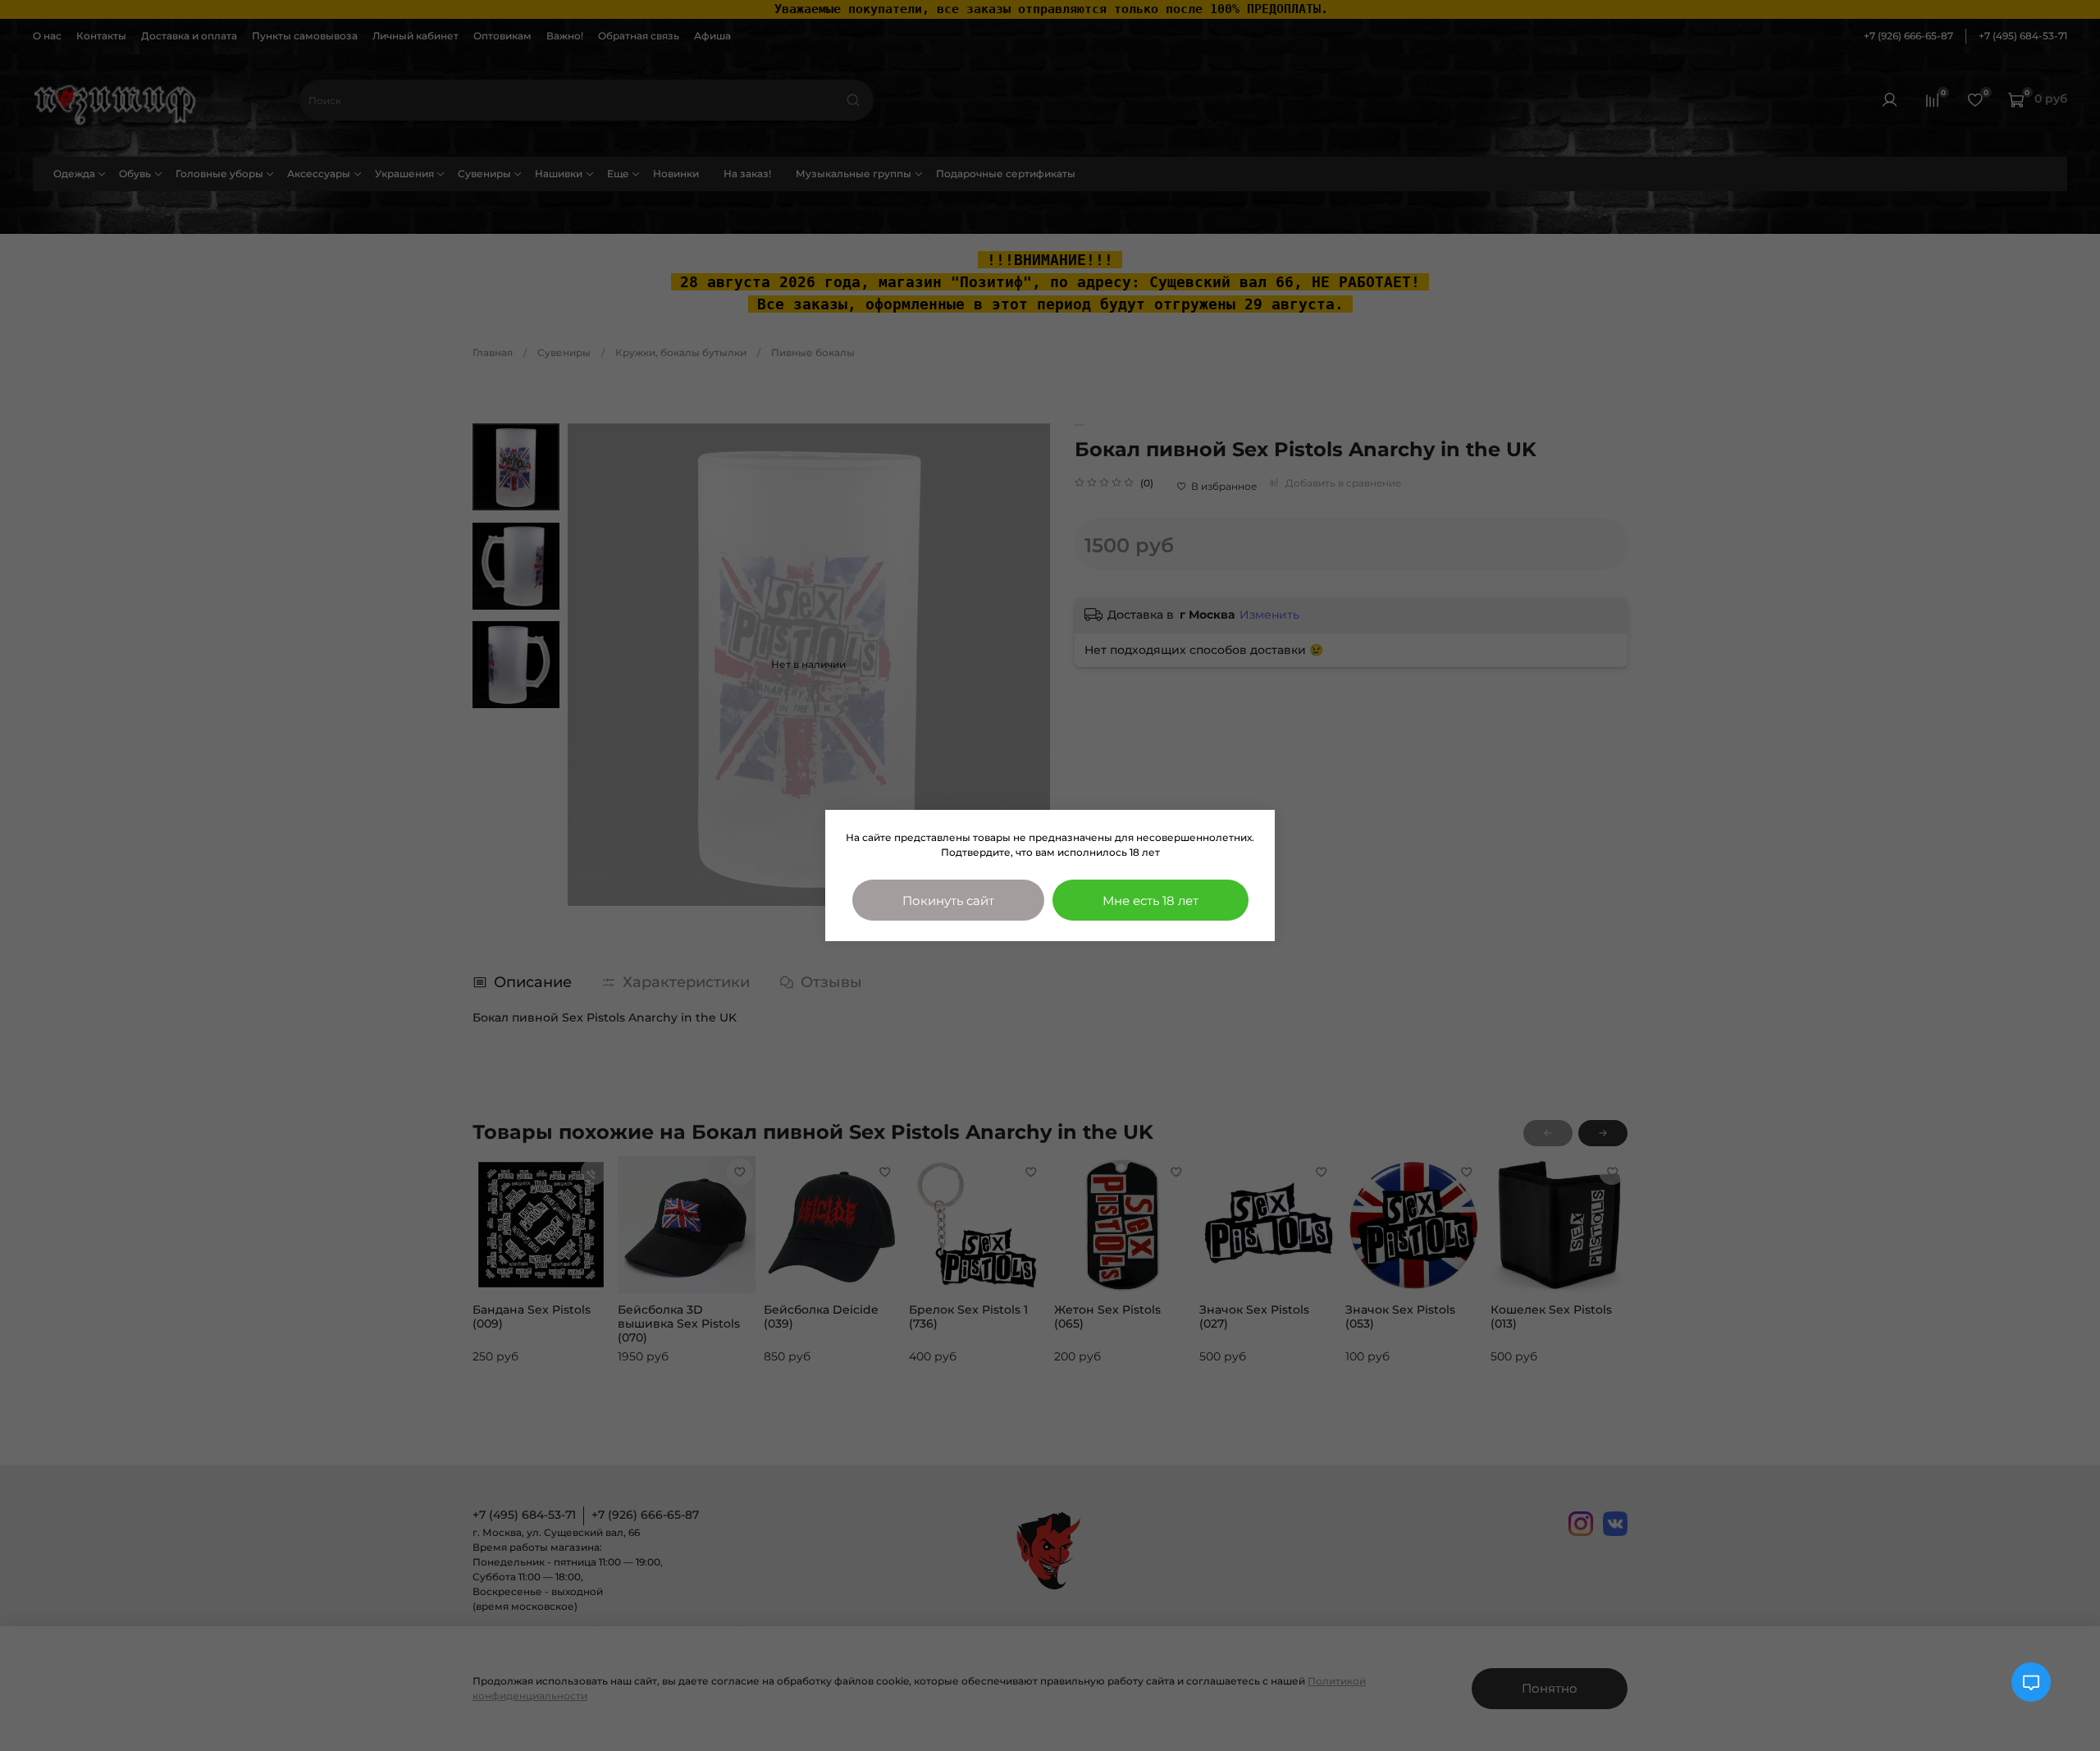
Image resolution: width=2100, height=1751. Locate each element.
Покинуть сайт (948, 901)
